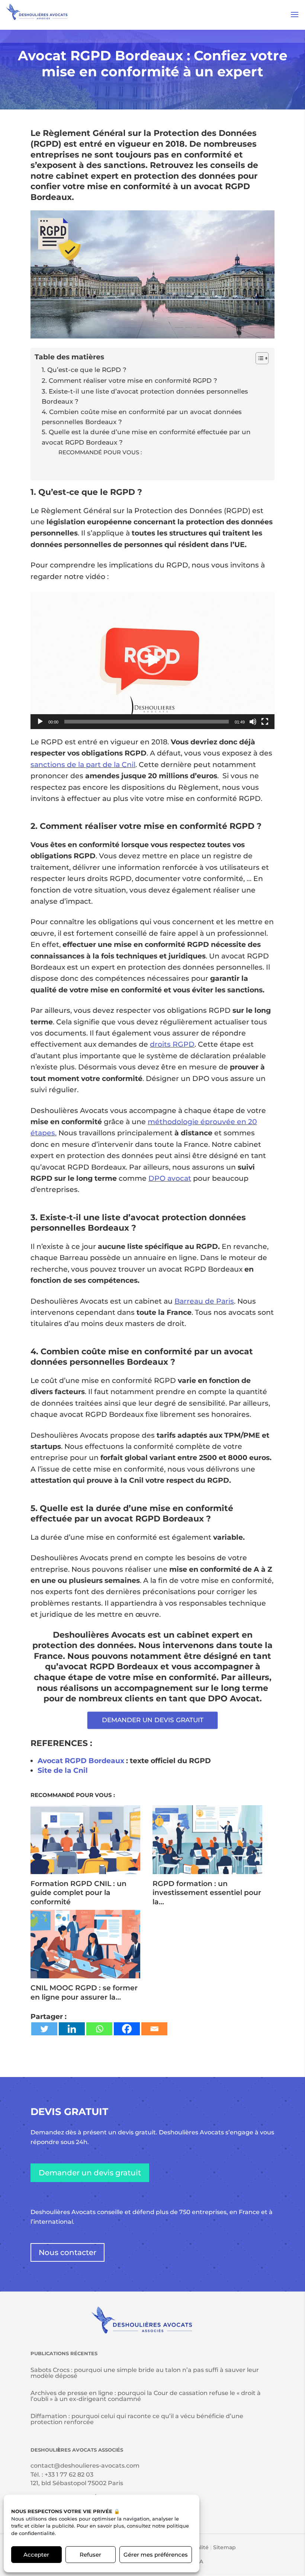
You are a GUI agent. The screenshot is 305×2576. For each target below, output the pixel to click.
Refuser (90, 2555)
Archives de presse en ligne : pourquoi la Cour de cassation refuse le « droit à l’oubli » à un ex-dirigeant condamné (146, 2396)
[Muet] (253, 722)
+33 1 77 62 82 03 (69, 2475)
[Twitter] (44, 2029)
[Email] (154, 2029)
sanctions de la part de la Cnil (83, 765)
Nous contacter (68, 2252)
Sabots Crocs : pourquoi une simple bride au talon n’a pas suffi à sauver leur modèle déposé (145, 2373)
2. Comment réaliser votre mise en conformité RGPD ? (129, 380)
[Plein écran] (265, 722)
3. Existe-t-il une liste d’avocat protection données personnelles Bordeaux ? (145, 396)
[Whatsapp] (99, 2029)
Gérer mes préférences (156, 2555)
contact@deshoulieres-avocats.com (85, 2466)
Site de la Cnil (63, 1770)
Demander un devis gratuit (90, 2173)
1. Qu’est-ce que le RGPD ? (84, 370)
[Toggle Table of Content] (258, 358)
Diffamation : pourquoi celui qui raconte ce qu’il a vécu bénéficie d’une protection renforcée (137, 2419)
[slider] (147, 722)
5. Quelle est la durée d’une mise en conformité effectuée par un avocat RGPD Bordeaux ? (146, 437)
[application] (152, 660)
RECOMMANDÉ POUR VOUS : (100, 452)
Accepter (36, 2555)
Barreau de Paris (204, 1301)
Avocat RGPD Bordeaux (81, 1761)
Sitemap (224, 2547)
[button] (152, 660)
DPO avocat (170, 1178)
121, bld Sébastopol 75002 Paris (77, 2483)
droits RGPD (172, 1044)
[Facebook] (127, 2029)
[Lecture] (40, 722)
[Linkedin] (72, 2029)
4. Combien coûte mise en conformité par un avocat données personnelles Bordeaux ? (142, 417)
